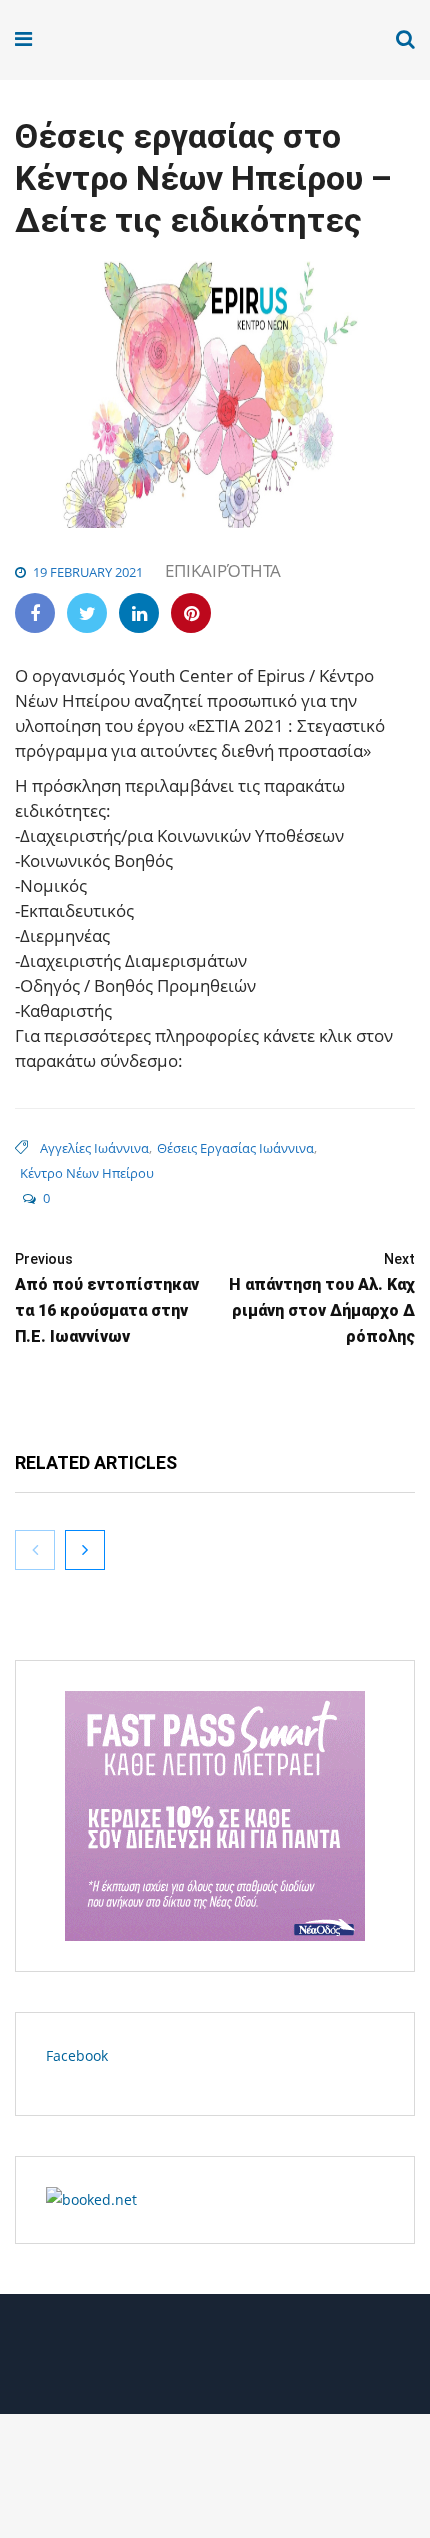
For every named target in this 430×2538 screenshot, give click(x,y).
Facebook (77, 2055)
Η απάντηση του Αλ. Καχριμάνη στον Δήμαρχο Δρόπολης (322, 1298)
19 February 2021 (88, 572)
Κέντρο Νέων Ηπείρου (87, 1173)
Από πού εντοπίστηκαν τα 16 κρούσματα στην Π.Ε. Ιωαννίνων (107, 1298)
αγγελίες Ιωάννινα (94, 1148)
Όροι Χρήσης (215, 2361)
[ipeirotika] (92, 39)
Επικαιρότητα (223, 570)
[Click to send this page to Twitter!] (87, 613)
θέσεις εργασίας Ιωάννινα (235, 1148)
